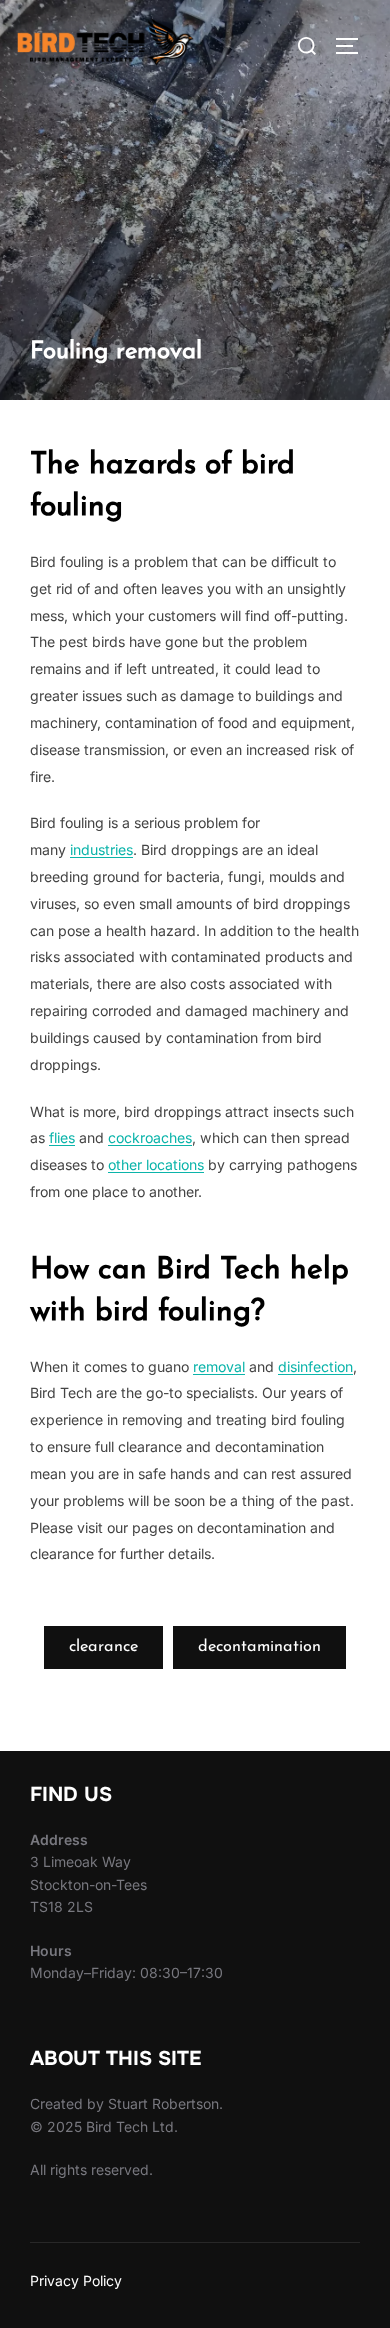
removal (219, 1366)
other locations (156, 1164)
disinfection (315, 1366)
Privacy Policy (76, 2280)
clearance (103, 1647)
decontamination (259, 1647)
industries (101, 849)
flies (62, 1137)
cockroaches (150, 1137)
